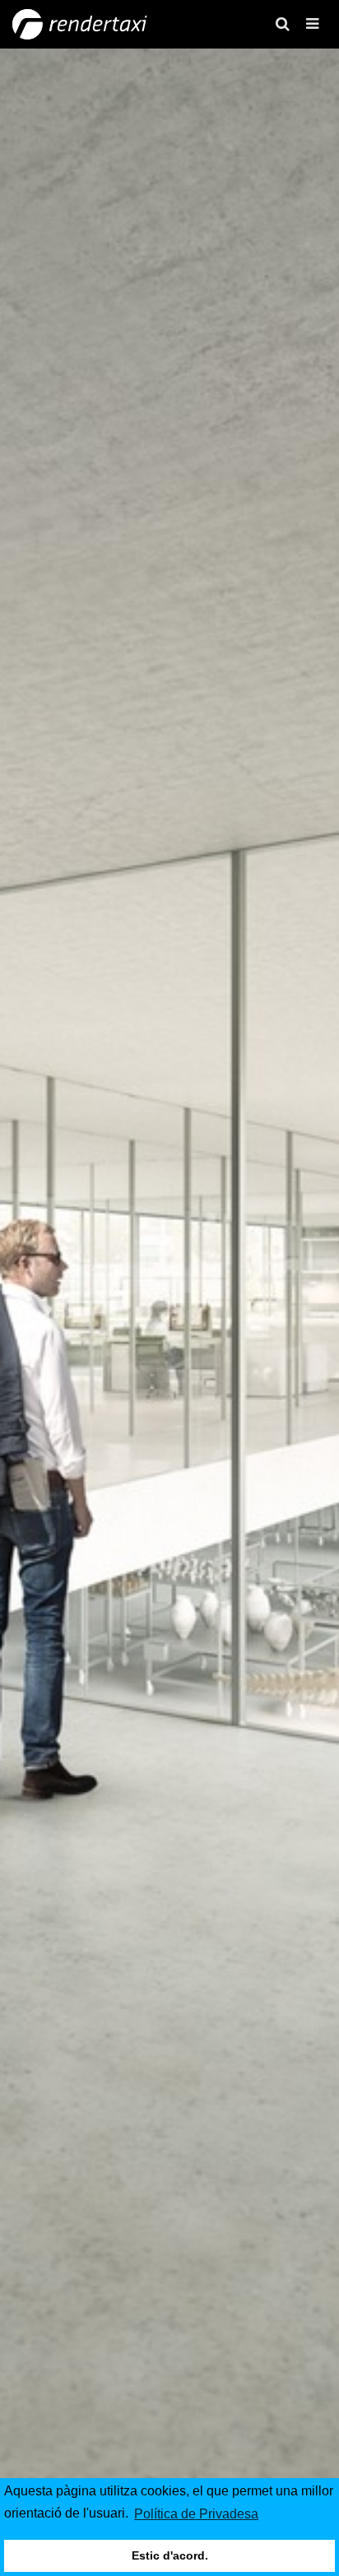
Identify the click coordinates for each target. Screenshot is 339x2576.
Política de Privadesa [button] (196, 2514)
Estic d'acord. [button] (170, 2555)
